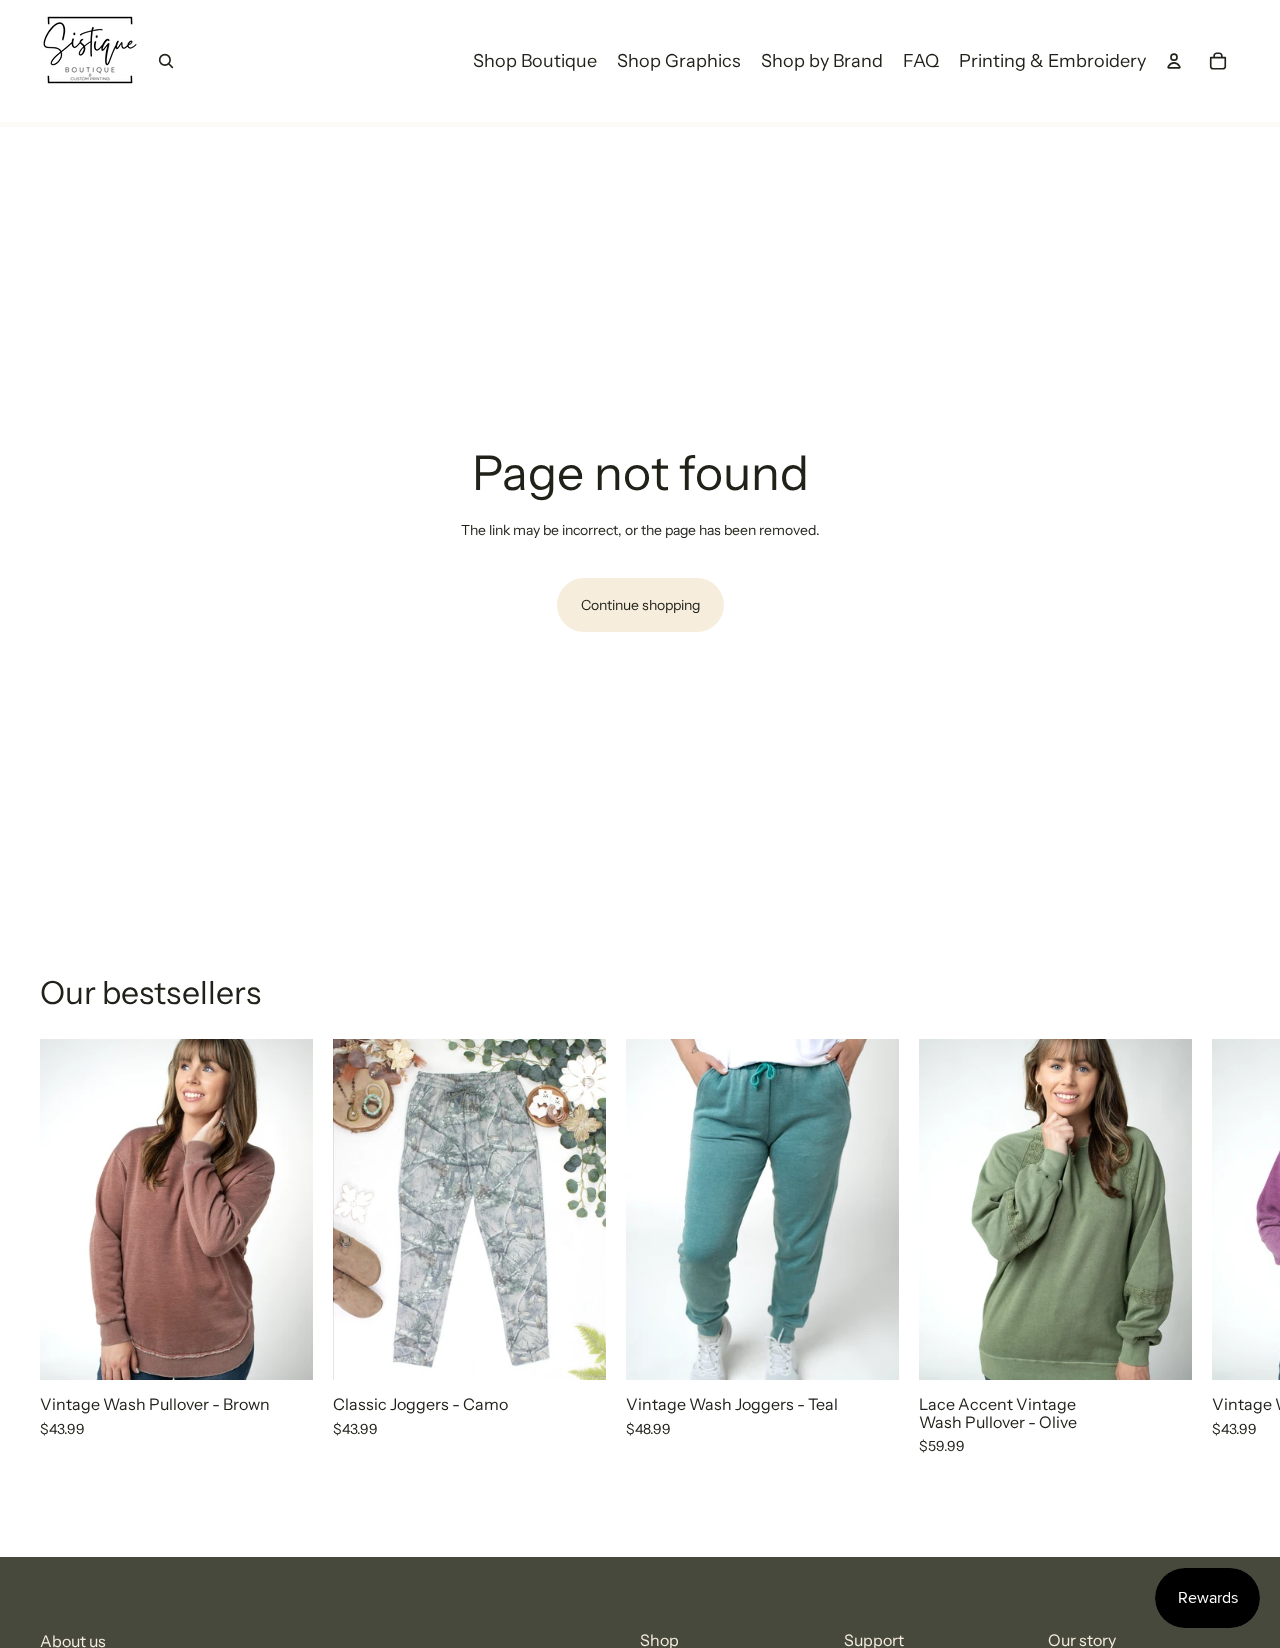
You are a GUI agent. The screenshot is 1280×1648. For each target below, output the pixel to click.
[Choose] (282, 1349)
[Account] (1174, 61)
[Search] (166, 61)
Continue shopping (640, 605)
